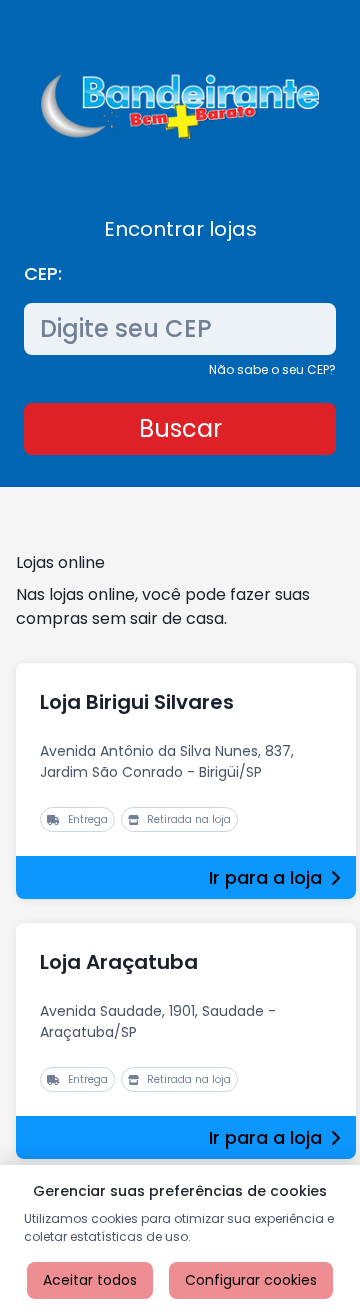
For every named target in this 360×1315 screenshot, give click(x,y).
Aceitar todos (90, 1280)
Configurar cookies (251, 1280)
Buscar (180, 428)
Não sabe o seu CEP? (272, 369)
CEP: (43, 273)
